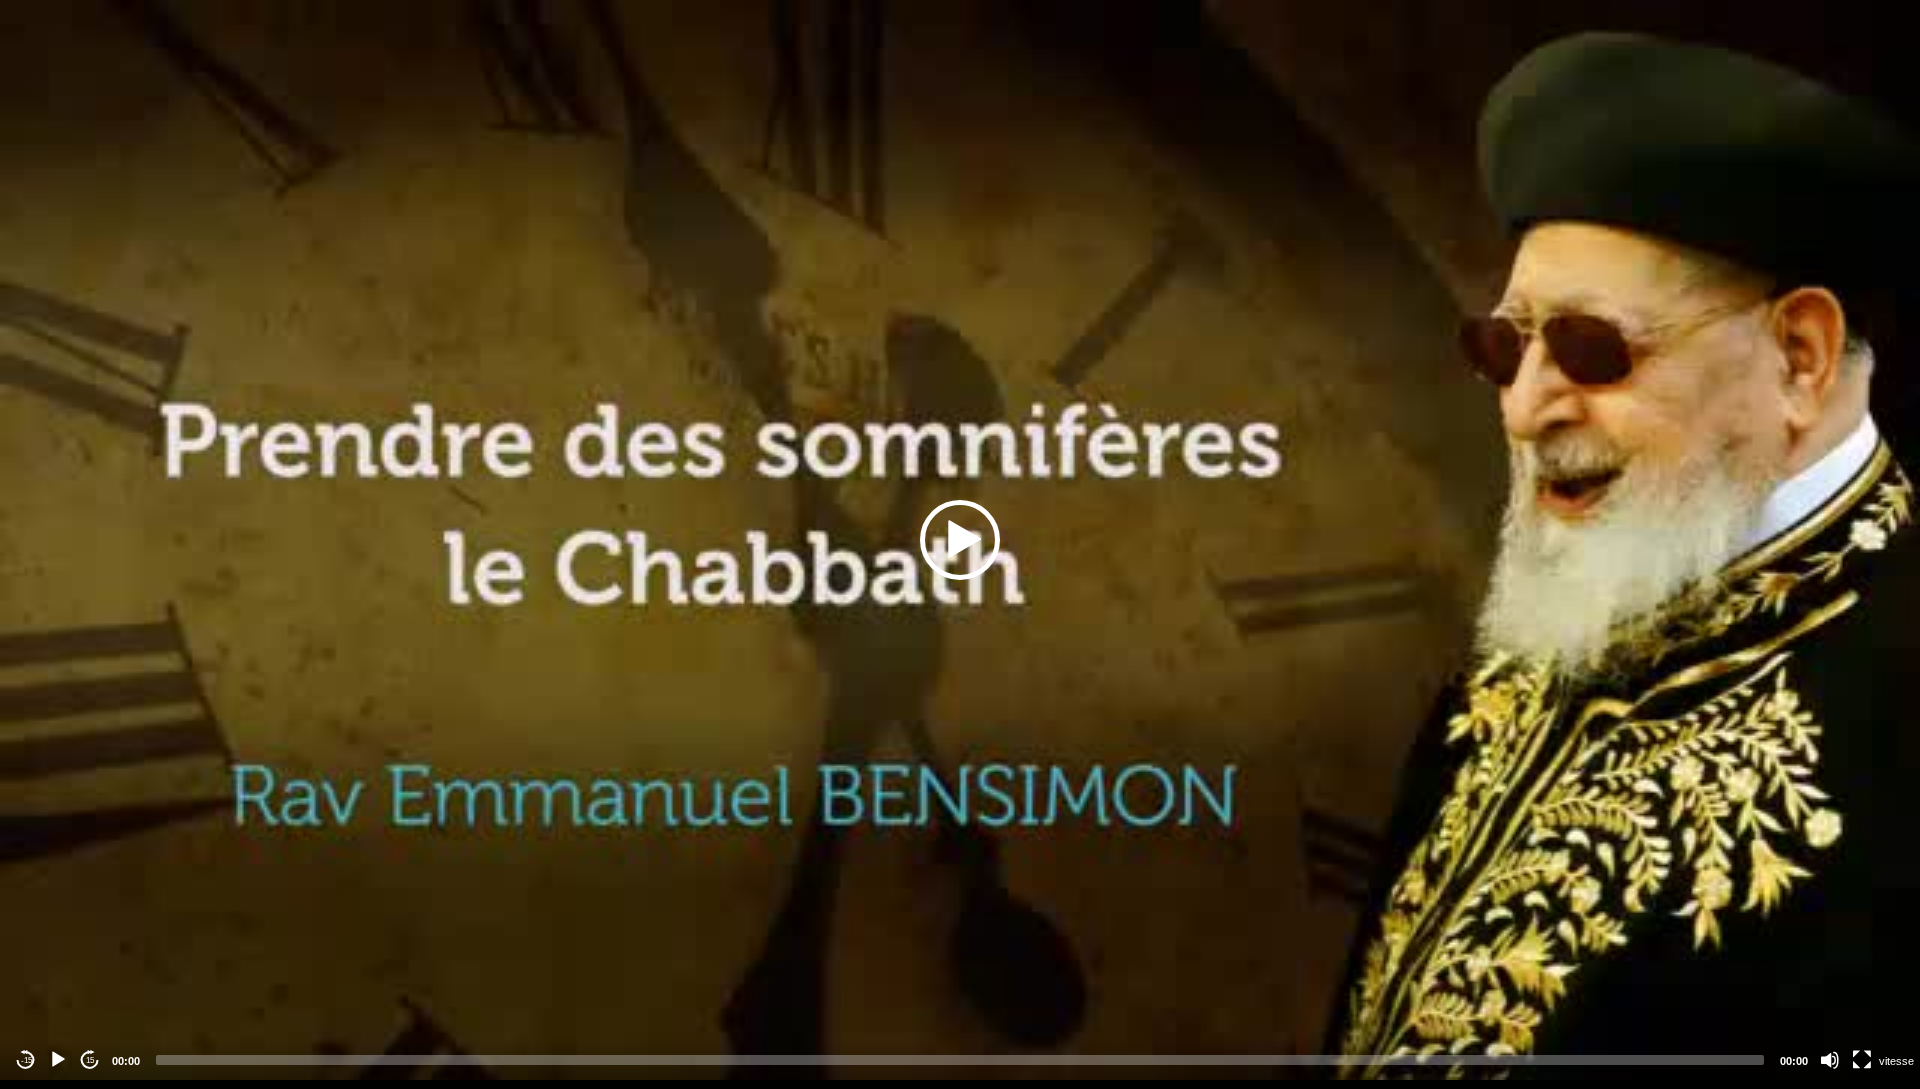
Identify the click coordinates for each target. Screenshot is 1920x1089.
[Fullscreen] (1862, 1060)
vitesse (1896, 1061)
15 (90, 1060)
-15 (26, 1060)
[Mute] (1830, 1060)
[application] (960, 540)
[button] (960, 540)
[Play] (58, 1060)
